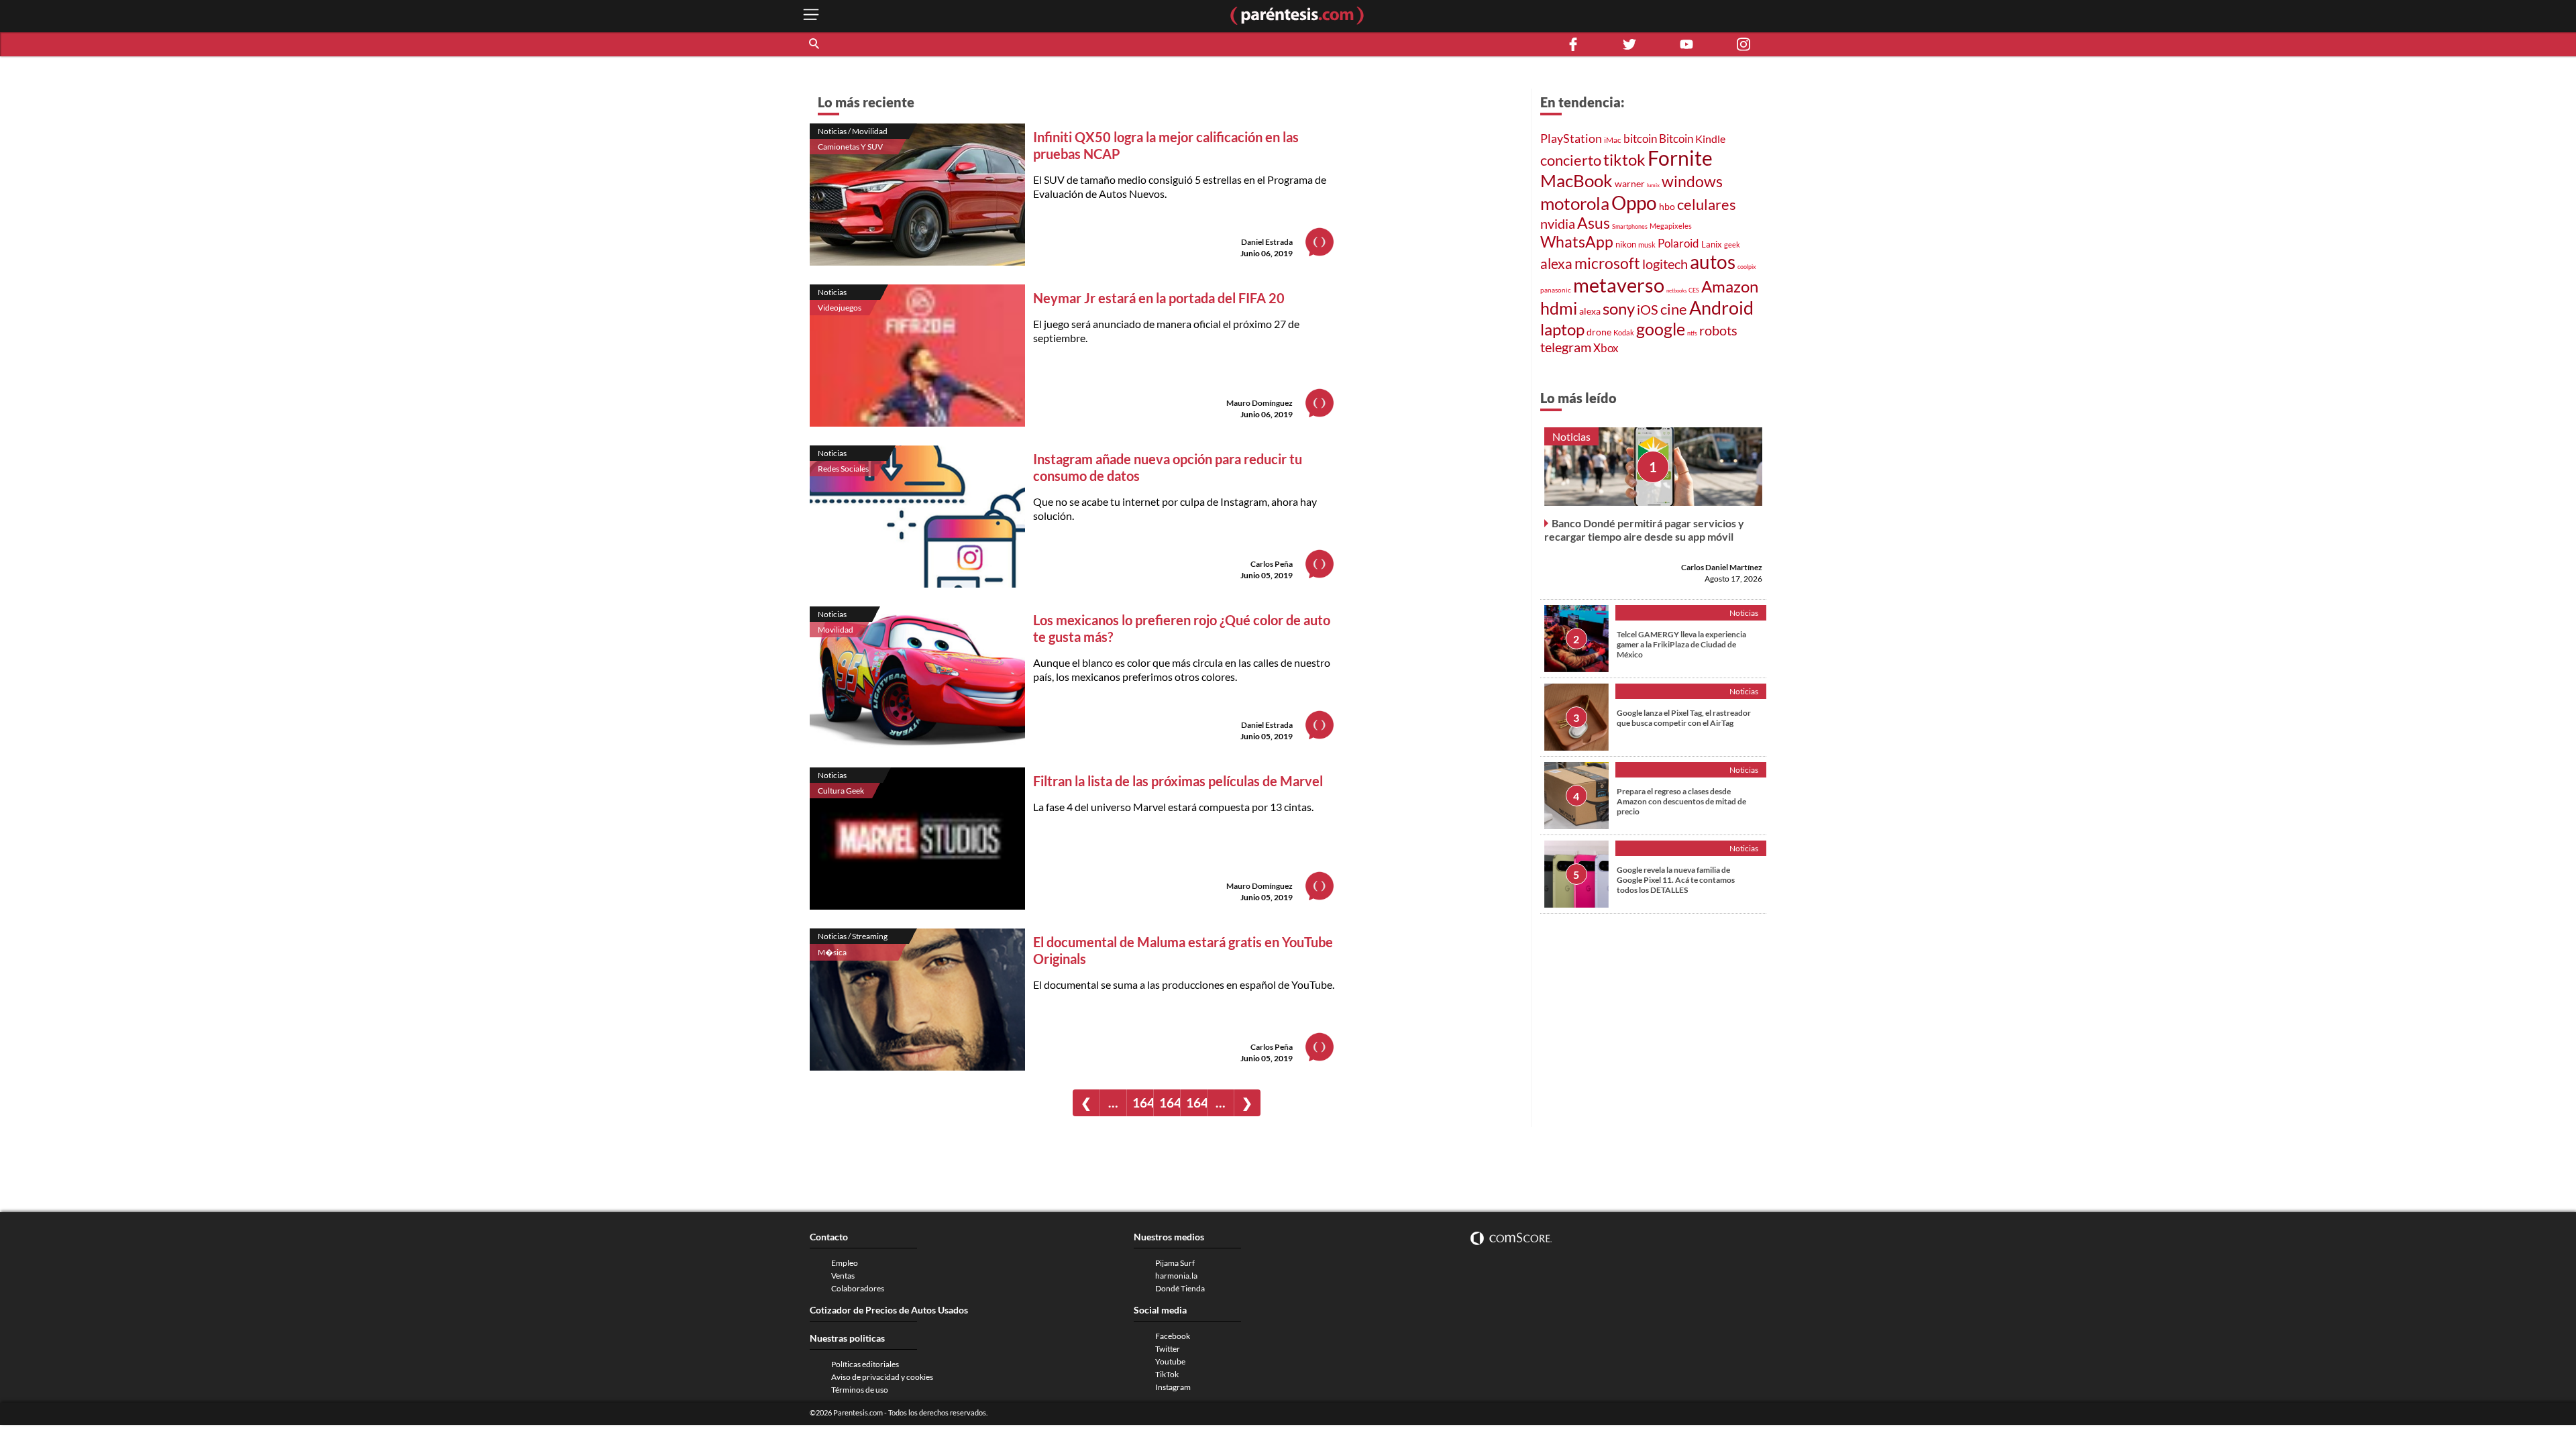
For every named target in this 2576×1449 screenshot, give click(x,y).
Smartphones (1630, 226)
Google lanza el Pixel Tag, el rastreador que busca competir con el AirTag (1684, 718)
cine (1674, 309)
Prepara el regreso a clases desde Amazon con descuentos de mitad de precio (1681, 801)
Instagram (1173, 1387)
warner (1630, 183)
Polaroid (1678, 244)
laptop (1562, 329)
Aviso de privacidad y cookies (882, 1377)
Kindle (1710, 139)
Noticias (832, 292)
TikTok (1167, 1374)
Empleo (845, 1263)
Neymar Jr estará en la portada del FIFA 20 (1159, 298)
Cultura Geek (841, 791)
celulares (1707, 204)
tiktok (1624, 159)
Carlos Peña (1272, 564)
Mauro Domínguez (1259, 403)
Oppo (1634, 203)
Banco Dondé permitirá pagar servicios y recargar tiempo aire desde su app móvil (1644, 530)
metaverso (1619, 285)
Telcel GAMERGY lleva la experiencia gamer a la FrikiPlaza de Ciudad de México (1681, 644)
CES (1694, 290)
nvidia (1558, 223)
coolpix (1747, 267)
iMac (1613, 140)
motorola (1575, 203)
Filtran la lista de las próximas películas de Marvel (1178, 781)
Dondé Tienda (1180, 1288)
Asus (1594, 223)
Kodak (1624, 332)
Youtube (1170, 1361)
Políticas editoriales (865, 1364)
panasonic (1556, 290)
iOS (1648, 309)
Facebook (1173, 1336)
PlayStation (1571, 139)
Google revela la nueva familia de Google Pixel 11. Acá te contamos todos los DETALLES (1676, 880)
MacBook (1576, 180)
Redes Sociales (843, 469)
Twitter (1168, 1349)
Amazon (1730, 286)
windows (1692, 181)
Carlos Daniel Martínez (1722, 567)
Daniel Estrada (1267, 242)
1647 (1196, 1103)
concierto (1571, 160)
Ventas (843, 1276)
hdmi (1559, 308)
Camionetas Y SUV (850, 147)
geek (1732, 245)
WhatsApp (1577, 241)
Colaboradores (858, 1288)
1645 (1143, 1103)
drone (1599, 332)
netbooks (1676, 290)
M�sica (832, 952)
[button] (815, 44)
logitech (1665, 264)
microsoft (1607, 263)
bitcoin (1640, 139)
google (1661, 329)
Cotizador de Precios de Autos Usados (889, 1310)
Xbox (1606, 348)
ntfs (1692, 333)
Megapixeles (1671, 226)
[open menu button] (811, 16)
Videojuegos (840, 308)
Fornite (1680, 158)
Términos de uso (860, 1390)
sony (1619, 308)
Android (1721, 308)
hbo (1667, 206)
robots (1718, 330)
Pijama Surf (1175, 1263)
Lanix (1712, 244)
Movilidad (836, 630)
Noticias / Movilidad (853, 131)
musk (1647, 245)
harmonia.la (1176, 1276)
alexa (1556, 264)
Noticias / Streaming (853, 936)
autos (1713, 262)
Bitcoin (1676, 139)
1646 (1170, 1103)
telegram (1566, 347)
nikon (1626, 244)
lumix (1653, 185)
